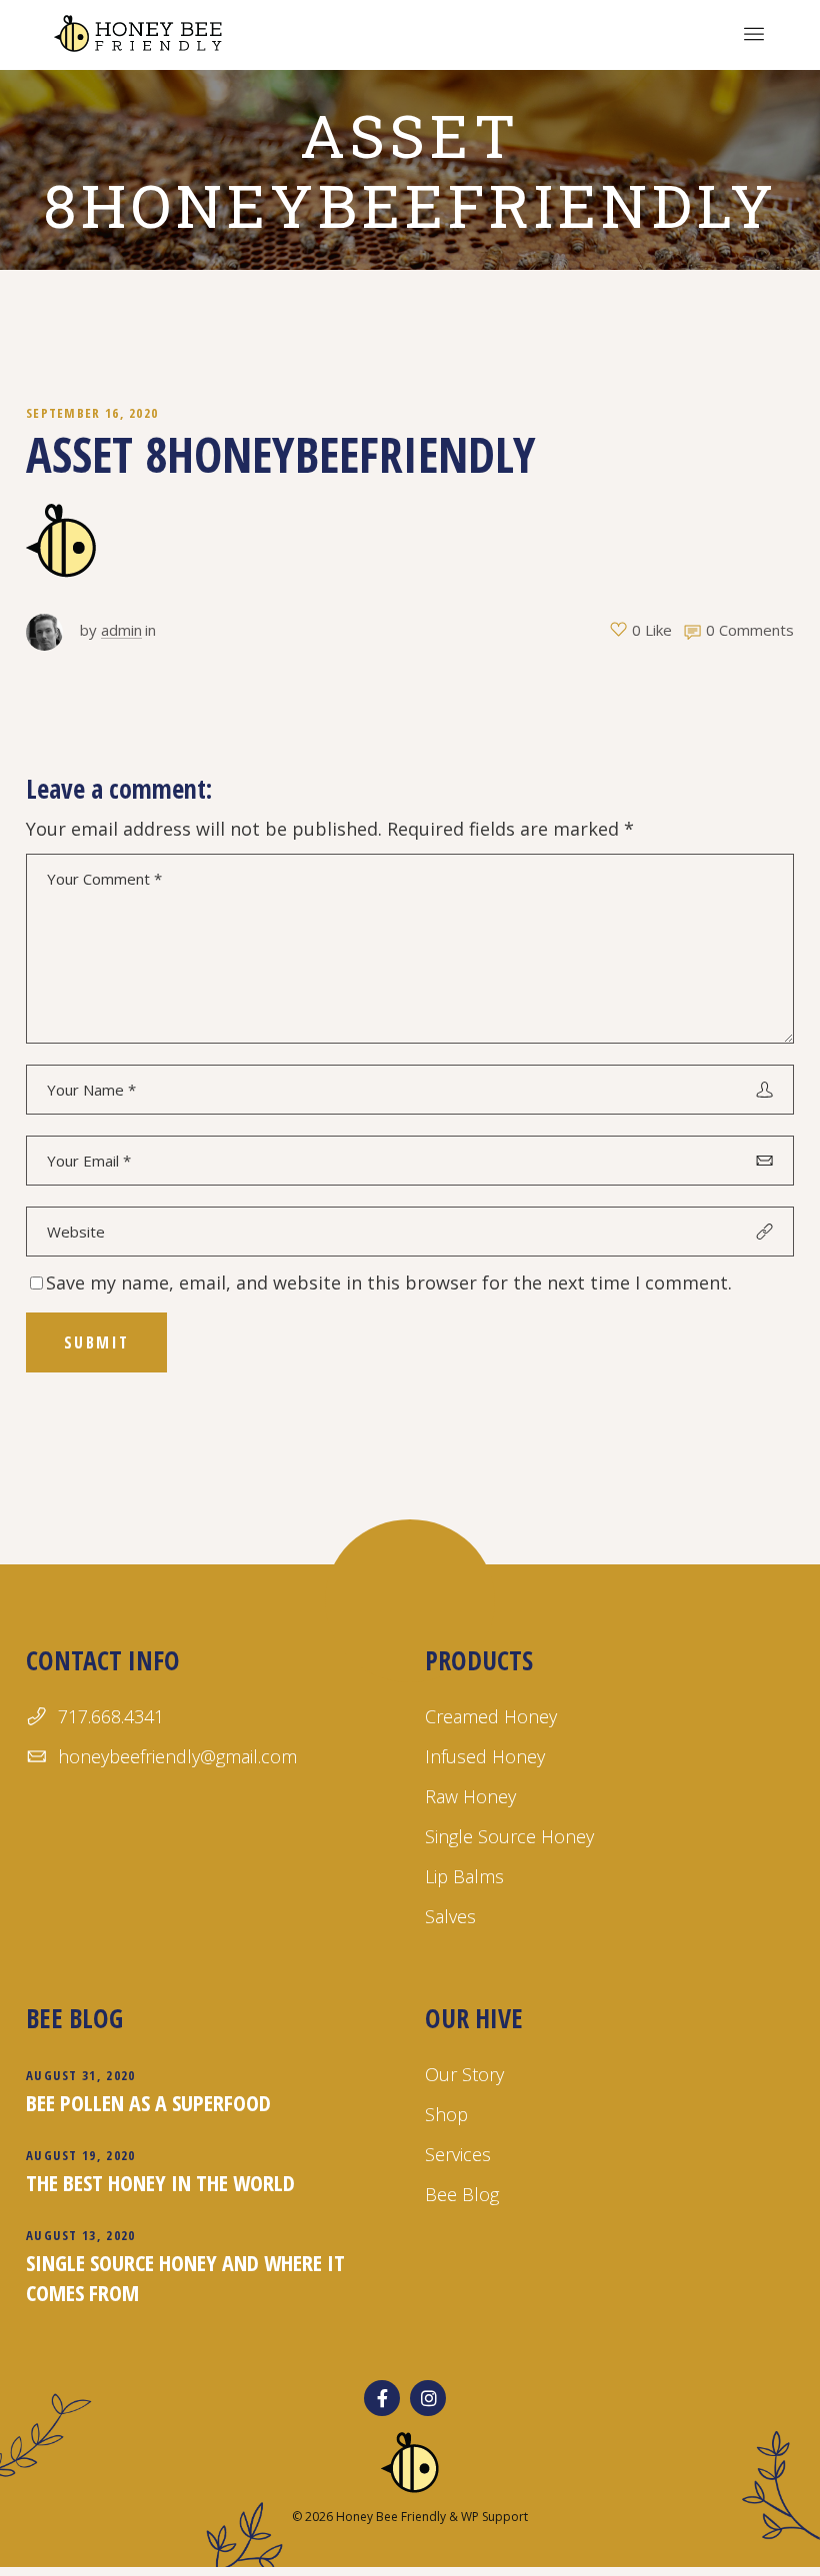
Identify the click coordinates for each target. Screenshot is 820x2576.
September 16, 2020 (92, 413)
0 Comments (750, 630)
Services (458, 2154)
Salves (450, 1916)
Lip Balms (464, 1876)
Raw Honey (470, 1796)
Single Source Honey (509, 1836)
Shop (446, 2114)
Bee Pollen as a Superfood (148, 2102)
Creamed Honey (491, 1716)
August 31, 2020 (81, 2075)
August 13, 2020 (81, 2235)
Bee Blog (462, 2194)
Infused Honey (485, 1756)
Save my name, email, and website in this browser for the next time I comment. (389, 1283)
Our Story (464, 2074)
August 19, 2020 (81, 2155)
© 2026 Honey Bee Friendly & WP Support (410, 2517)
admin (121, 630)
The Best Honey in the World (160, 2182)
